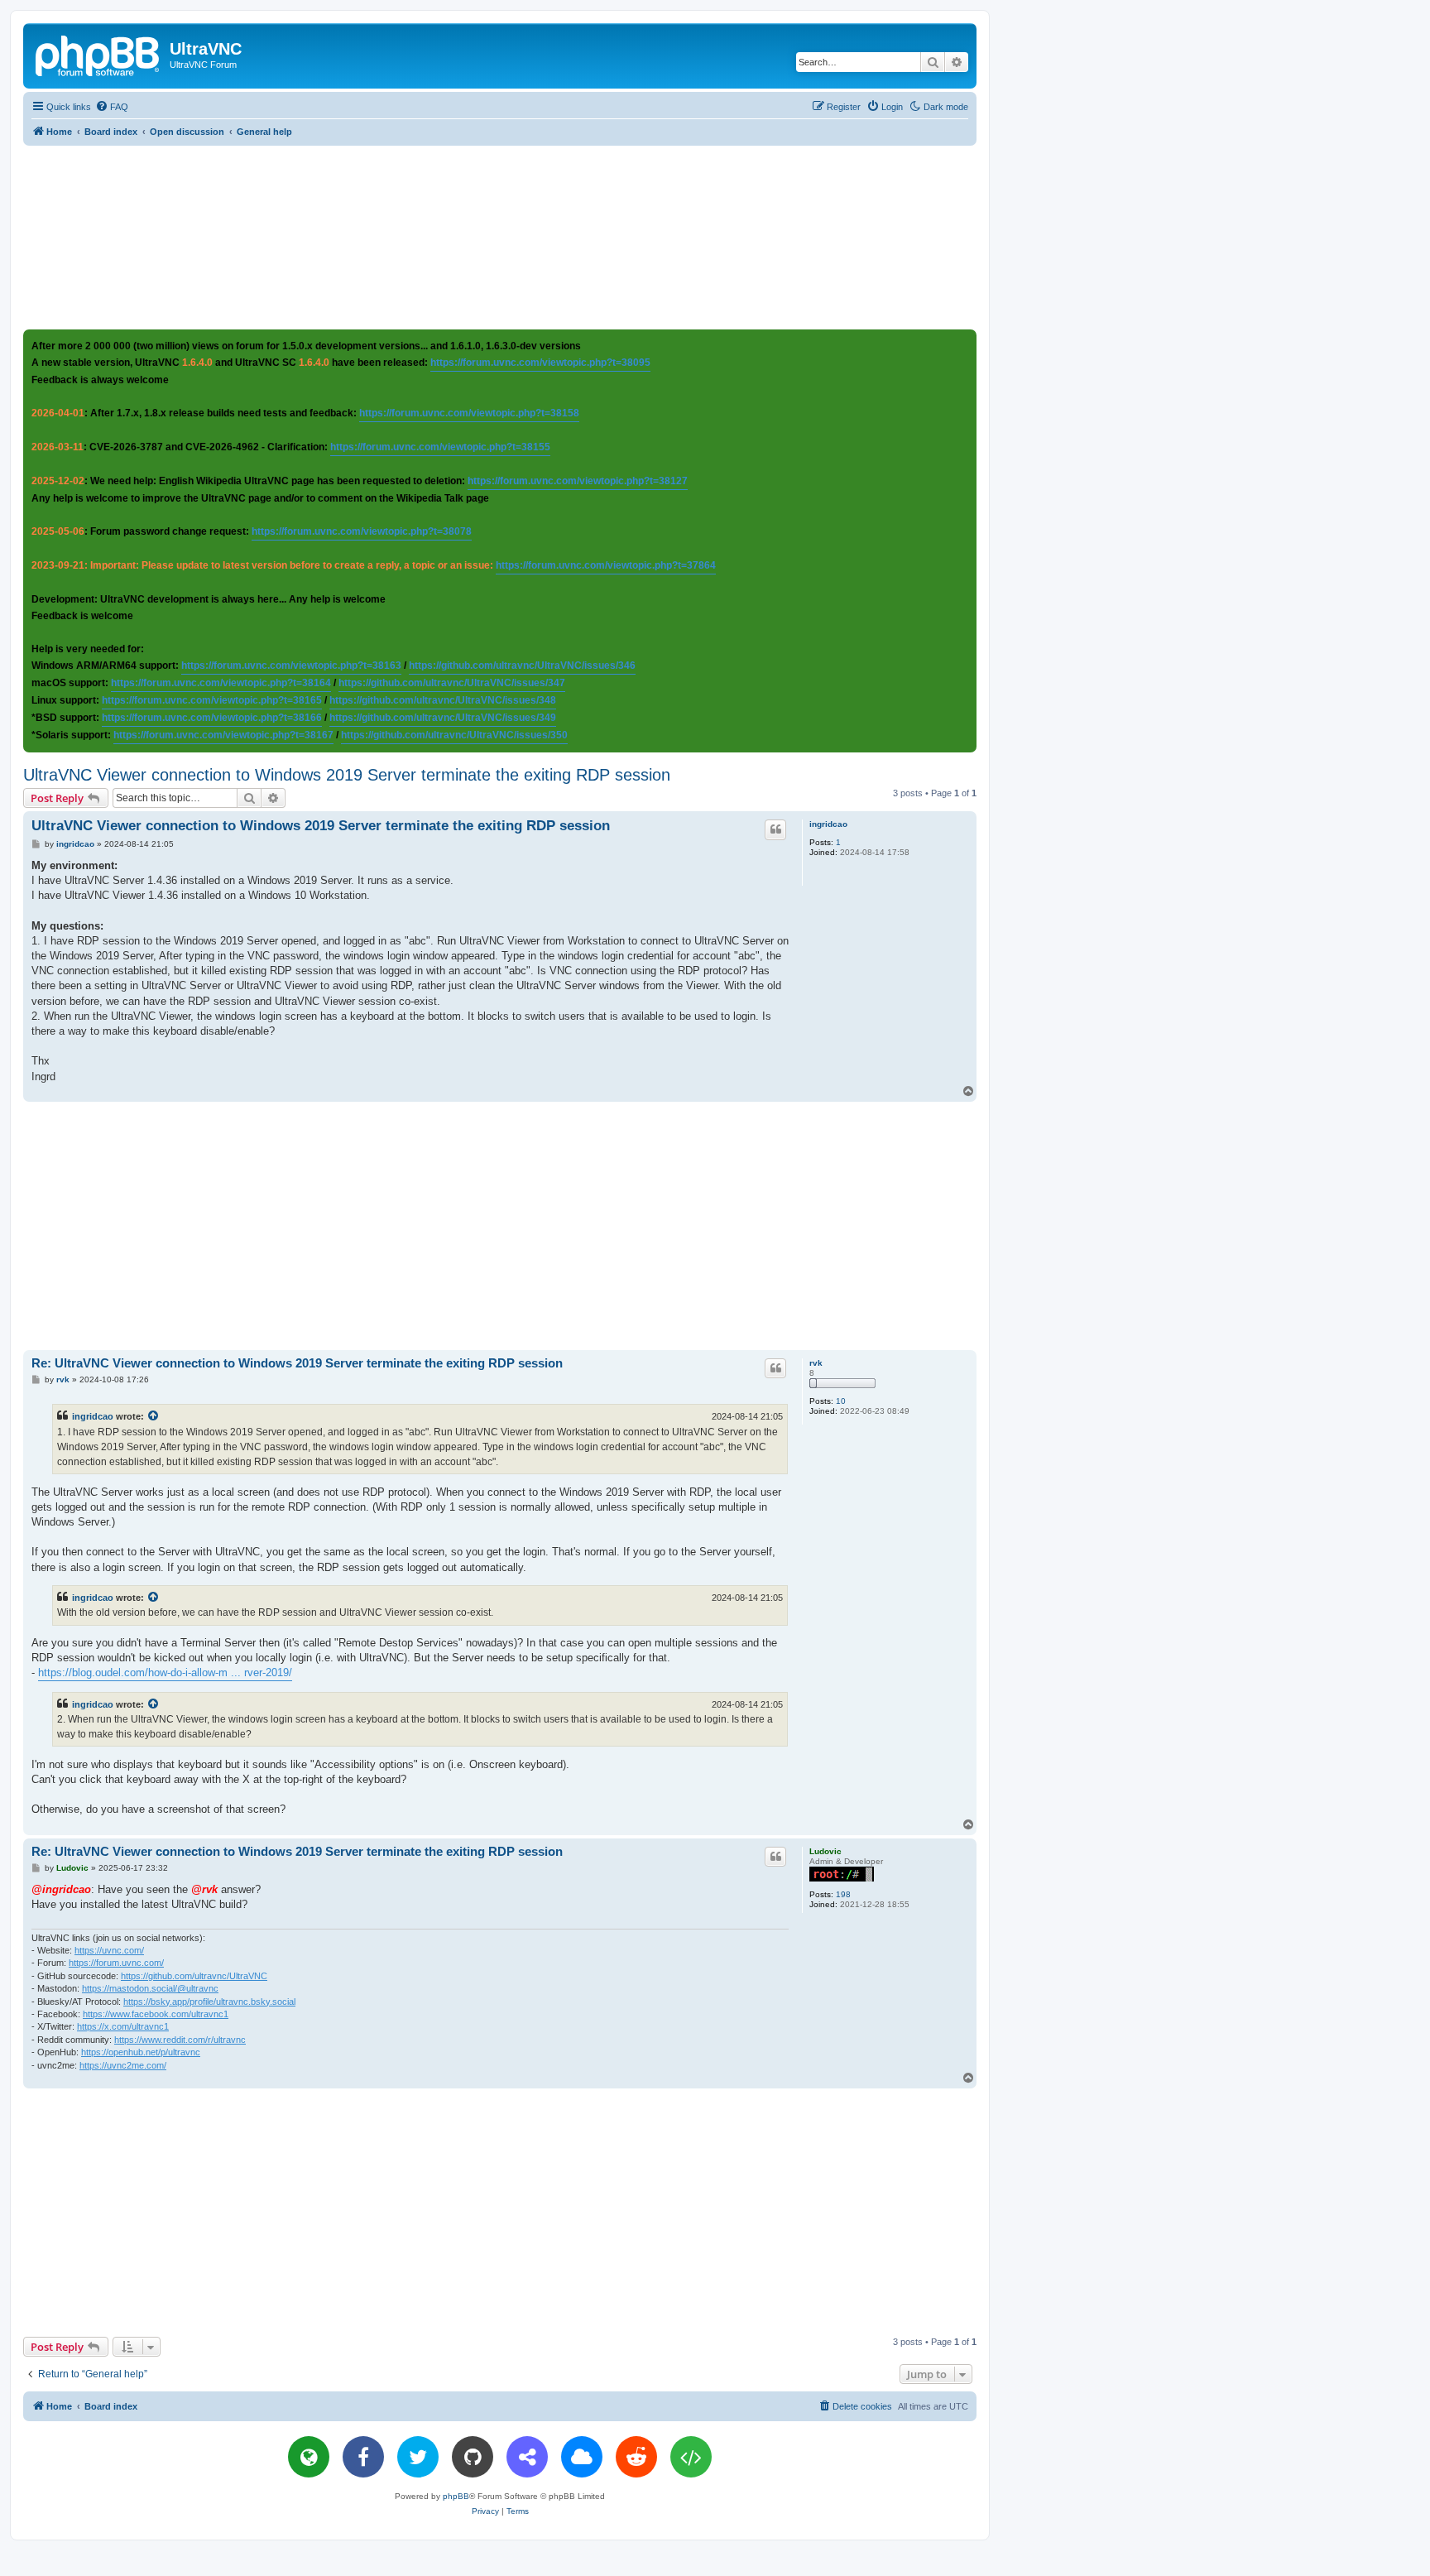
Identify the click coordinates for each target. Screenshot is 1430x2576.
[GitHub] (473, 2457)
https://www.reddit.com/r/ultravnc (180, 2040)
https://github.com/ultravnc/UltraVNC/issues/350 (454, 735)
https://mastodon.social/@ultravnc (150, 1988)
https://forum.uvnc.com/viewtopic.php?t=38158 (469, 413)
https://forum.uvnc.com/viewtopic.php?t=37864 (606, 565)
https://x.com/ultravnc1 (123, 2026)
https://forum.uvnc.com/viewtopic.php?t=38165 (212, 700)
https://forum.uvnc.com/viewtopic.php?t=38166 (212, 718)
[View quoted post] (154, 1416)
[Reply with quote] (775, 829)
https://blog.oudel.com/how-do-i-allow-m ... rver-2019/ (165, 1672)
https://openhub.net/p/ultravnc (141, 2052)
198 (843, 1894)
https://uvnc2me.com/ (123, 2065)
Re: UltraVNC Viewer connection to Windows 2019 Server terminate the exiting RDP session (297, 1363)
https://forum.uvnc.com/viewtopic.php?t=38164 (221, 683)
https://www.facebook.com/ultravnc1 (156, 2014)
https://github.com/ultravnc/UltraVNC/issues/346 (522, 666)
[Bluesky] (582, 2457)
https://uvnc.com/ (109, 1950)
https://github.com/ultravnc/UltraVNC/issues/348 (443, 700)
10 (841, 1401)
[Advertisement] (500, 237)
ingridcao (828, 824)
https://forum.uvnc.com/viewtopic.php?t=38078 (362, 531)
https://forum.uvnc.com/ (116, 1963)
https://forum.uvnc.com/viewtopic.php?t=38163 (291, 666)
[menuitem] (112, 107)
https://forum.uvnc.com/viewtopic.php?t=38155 (440, 447)
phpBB (456, 2496)
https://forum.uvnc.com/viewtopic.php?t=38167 (223, 735)
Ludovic (825, 1851)
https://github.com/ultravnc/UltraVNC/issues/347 (452, 683)
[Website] (309, 2457)
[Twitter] (418, 2457)
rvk (816, 1363)
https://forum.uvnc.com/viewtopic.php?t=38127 (578, 481)
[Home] (98, 54)
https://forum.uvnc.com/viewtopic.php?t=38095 (540, 363)
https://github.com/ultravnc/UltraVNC (194, 1976)
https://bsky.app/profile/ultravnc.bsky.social (209, 2002)
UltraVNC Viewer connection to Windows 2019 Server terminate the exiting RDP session (347, 775)
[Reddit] (636, 2457)
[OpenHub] (691, 2457)
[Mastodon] (527, 2457)
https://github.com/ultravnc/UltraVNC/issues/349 (443, 718)
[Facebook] (363, 2457)
